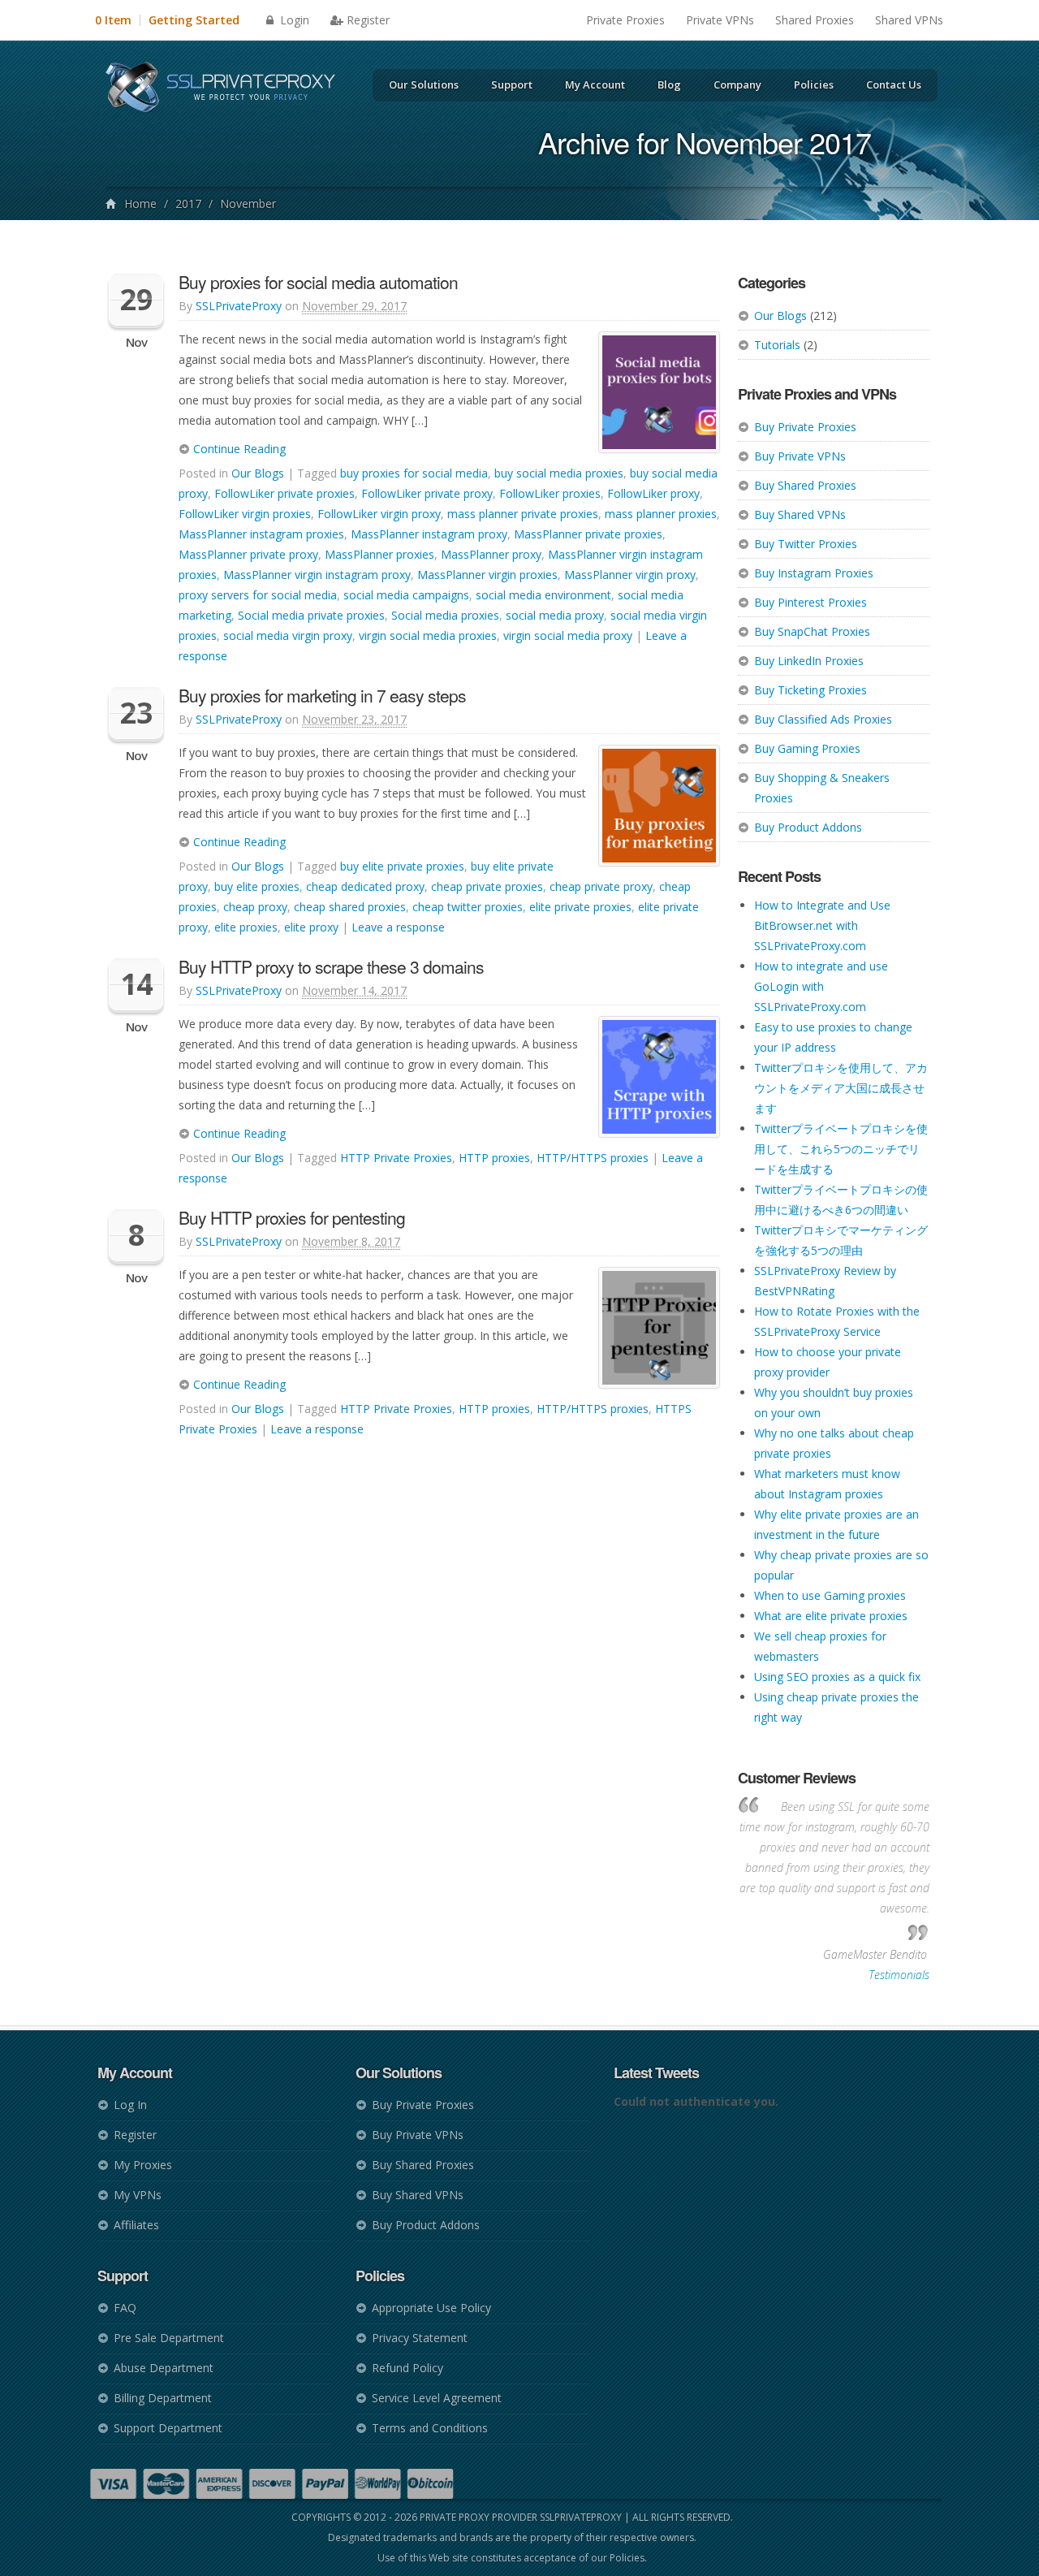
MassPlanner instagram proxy (429, 534)
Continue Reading (238, 449)
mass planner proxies (661, 514)
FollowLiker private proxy (427, 493)
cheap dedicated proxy (365, 886)
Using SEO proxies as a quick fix (837, 1677)
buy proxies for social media (414, 473)
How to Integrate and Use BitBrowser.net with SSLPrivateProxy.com (822, 925)
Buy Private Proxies (805, 427)
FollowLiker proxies (550, 493)
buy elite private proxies (402, 866)
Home (140, 203)
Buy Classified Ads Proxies (823, 719)
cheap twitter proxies (468, 907)
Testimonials (899, 1975)
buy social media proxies (559, 473)
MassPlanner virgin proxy (630, 575)
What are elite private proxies (831, 1616)
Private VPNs (720, 20)
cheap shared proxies (350, 907)
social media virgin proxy (288, 635)
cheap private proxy (601, 886)
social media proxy (555, 615)
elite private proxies (580, 907)
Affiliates (136, 2225)
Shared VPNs (909, 20)
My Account (595, 84)
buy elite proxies (257, 886)
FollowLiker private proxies (285, 493)
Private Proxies (625, 20)
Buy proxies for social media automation (318, 282)
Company (737, 84)
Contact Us (894, 84)
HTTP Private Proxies (396, 1158)
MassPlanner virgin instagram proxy (317, 575)
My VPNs (138, 2195)
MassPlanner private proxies (588, 534)
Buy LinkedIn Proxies (809, 661)
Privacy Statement (420, 2338)
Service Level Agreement (437, 2398)
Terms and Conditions (430, 2428)
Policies (814, 84)
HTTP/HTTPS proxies (593, 1158)
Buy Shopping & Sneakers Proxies (822, 788)
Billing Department (163, 2398)
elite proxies (246, 927)
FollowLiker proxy (653, 493)
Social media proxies (445, 615)
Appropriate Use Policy (431, 2308)
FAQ (125, 2308)
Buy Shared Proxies (805, 485)
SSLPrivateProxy (239, 306)
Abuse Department (164, 2368)
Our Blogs (780, 316)
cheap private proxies (487, 886)
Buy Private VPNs (800, 456)
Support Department (168, 2428)
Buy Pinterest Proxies (811, 602)
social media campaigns (406, 595)
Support (512, 84)
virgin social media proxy (568, 635)
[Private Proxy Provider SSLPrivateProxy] (228, 89)
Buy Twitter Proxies (806, 544)
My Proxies (143, 2165)
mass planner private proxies (523, 514)
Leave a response (398, 927)
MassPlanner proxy (491, 554)
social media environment (543, 595)
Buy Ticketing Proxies (811, 690)
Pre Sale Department (169, 2338)
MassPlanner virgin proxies (487, 575)
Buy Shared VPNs (800, 514)
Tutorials (777, 345)
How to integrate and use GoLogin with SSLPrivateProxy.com (821, 986)
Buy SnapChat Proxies (812, 631)
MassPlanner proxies (379, 554)
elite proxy (311, 927)
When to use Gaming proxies (830, 1595)
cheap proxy (255, 907)
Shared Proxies (815, 20)
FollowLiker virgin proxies (245, 514)
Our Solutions (424, 84)
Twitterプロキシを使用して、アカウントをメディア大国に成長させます (841, 1088)
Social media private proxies (311, 615)
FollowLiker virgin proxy (379, 514)
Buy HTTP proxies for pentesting (292, 1217)
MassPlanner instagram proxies (261, 534)
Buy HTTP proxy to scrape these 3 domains (331, 966)
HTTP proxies (494, 1158)
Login (293, 20)
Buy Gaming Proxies (807, 748)
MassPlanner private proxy (248, 554)
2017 (188, 203)
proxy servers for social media (258, 595)
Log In (130, 2105)
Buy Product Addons (808, 827)
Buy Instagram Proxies (814, 573)
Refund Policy (407, 2368)
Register (368, 20)
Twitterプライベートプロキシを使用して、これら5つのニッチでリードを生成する (841, 1149)
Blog (669, 84)
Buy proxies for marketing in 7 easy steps (322, 695)
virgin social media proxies (428, 635)
